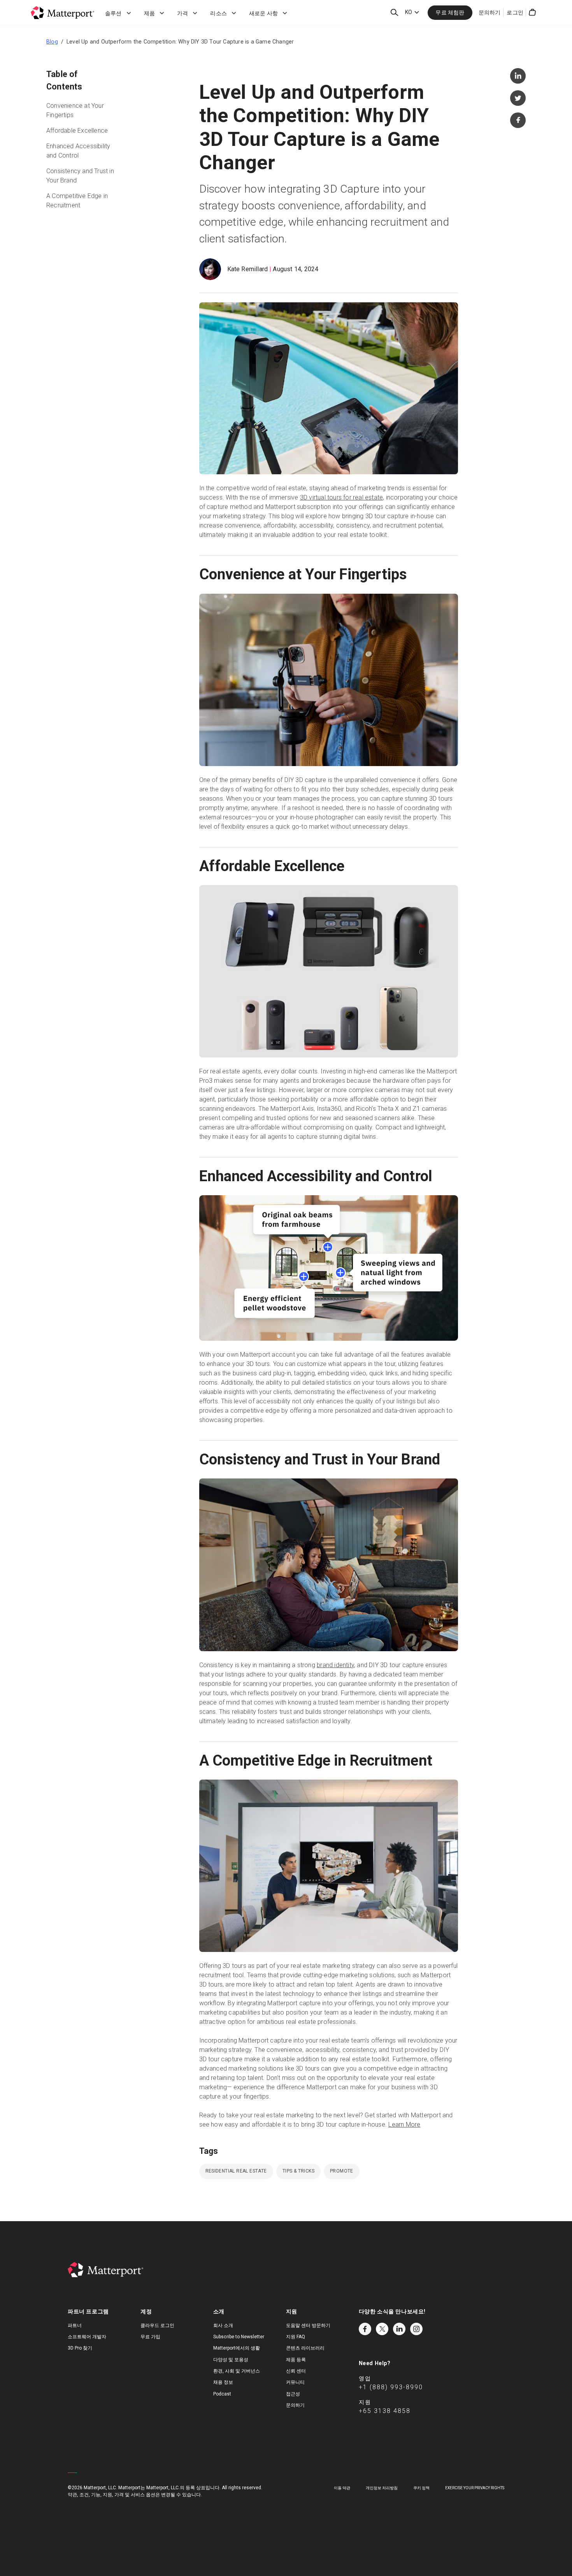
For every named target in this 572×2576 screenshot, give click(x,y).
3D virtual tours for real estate (341, 497)
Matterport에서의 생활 (237, 2348)
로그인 (515, 12)
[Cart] (532, 12)
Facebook (365, 2329)
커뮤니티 (295, 2382)
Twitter (382, 2329)
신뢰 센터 (296, 2371)
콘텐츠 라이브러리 (305, 2348)
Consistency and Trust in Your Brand (80, 176)
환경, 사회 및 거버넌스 (237, 2371)
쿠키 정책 (421, 2488)
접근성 (293, 2394)
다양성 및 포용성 (231, 2360)
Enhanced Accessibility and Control (78, 151)
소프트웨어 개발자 (87, 2337)
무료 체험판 (450, 12)
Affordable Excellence (77, 131)
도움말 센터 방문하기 (308, 2325)
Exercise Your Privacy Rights (475, 2488)
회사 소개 (223, 2325)
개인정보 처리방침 (382, 2488)
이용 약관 (342, 2488)
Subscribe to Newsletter (239, 2337)
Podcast (222, 2394)
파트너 (75, 2325)
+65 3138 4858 (385, 2411)
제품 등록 (296, 2360)
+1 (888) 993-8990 (391, 2387)
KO (409, 12)
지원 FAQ (296, 2337)
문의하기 (490, 12)
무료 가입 (150, 2337)
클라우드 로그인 (157, 2325)
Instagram (416, 2329)
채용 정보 (223, 2382)
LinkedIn (399, 2329)
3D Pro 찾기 (80, 2348)
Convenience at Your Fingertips (75, 110)
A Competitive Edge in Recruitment (77, 201)
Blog (52, 42)
